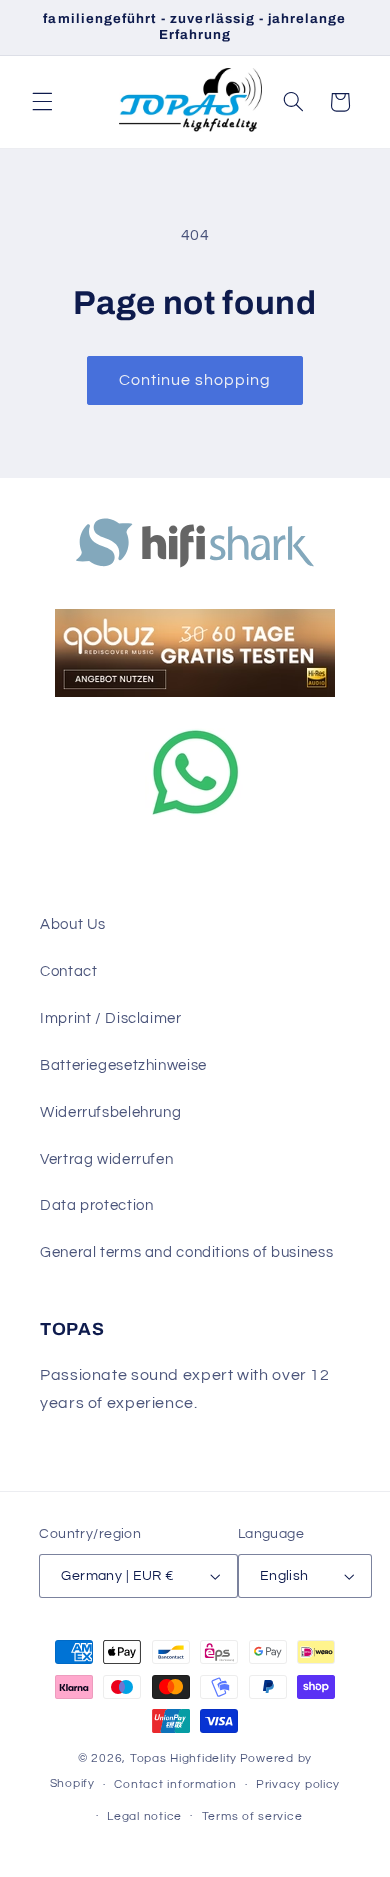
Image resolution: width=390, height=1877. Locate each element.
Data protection (96, 1205)
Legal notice (144, 1816)
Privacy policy (298, 1784)
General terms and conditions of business (186, 1252)
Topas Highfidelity (183, 1758)
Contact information (175, 1784)
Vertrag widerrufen (106, 1159)
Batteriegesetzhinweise (123, 1065)
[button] (42, 102)
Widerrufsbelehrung (110, 1112)
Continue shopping (195, 380)
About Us (73, 924)
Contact (68, 971)
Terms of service (252, 1816)
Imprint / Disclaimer (111, 1018)
